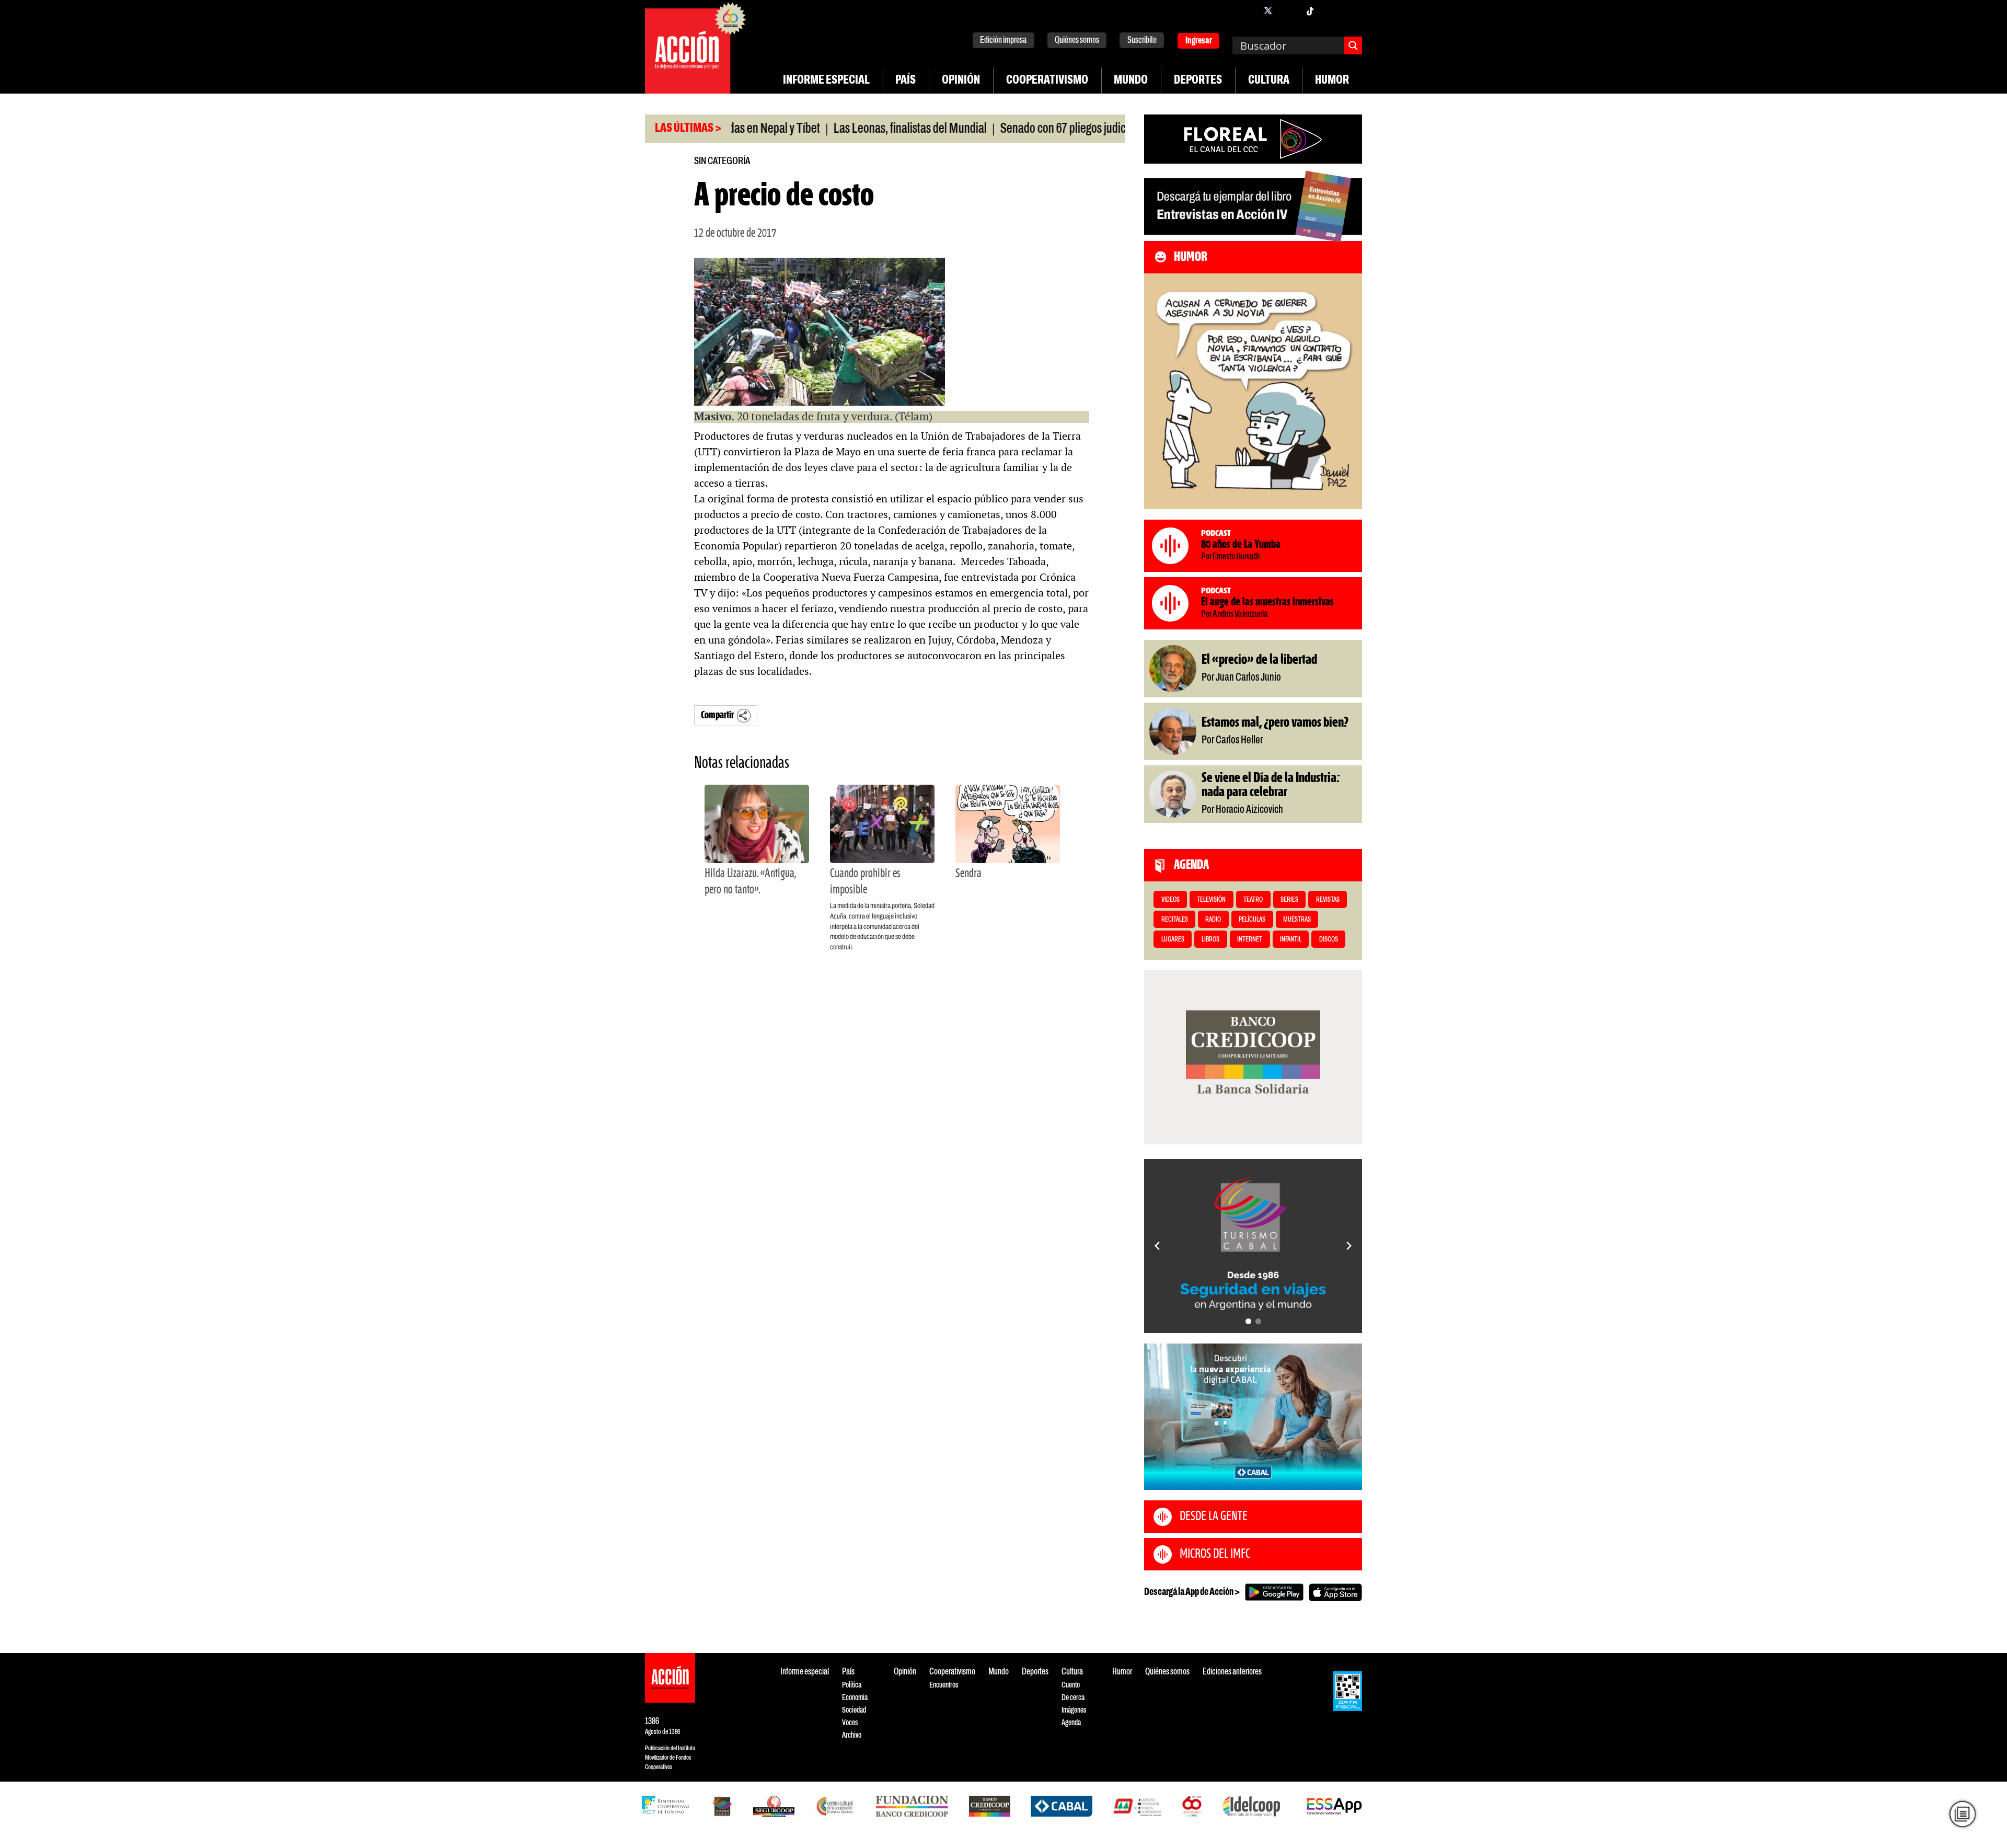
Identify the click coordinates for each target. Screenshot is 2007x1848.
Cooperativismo (1047, 81)
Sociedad (854, 1710)
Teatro (1253, 900)
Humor (1332, 81)
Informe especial (826, 81)
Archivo (852, 1735)
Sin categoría (722, 161)
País (906, 81)
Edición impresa (1003, 41)
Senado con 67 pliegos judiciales (995, 129)
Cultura (1269, 81)
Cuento (1071, 1685)
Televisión (1211, 900)
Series (1289, 900)
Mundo (1131, 81)
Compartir (717, 715)
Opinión (961, 81)
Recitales (1175, 920)
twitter (1268, 10)
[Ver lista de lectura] (1963, 1814)
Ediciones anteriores (1232, 1672)
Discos (1329, 940)
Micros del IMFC (1215, 1554)
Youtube (1331, 10)
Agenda (1071, 1723)
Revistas (1328, 900)
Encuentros (944, 1685)
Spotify (1352, 10)
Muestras (1297, 920)
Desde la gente (1214, 1517)
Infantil (1291, 940)
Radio (1213, 920)
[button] (1248, 1321)
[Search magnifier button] (1353, 45)
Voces (850, 1723)
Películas (1252, 920)
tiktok (1310, 10)
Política (852, 1685)
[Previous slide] (1157, 1246)
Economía (855, 1698)
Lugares (1173, 940)
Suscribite (1142, 41)
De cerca (1073, 1698)
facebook (1247, 10)
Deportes (1198, 81)
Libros (1210, 940)
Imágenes (1074, 1710)
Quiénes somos (1077, 41)
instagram (1289, 10)
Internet (1250, 940)
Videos (1170, 900)
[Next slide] (1349, 1246)
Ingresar (1199, 41)
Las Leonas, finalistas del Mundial (832, 129)
